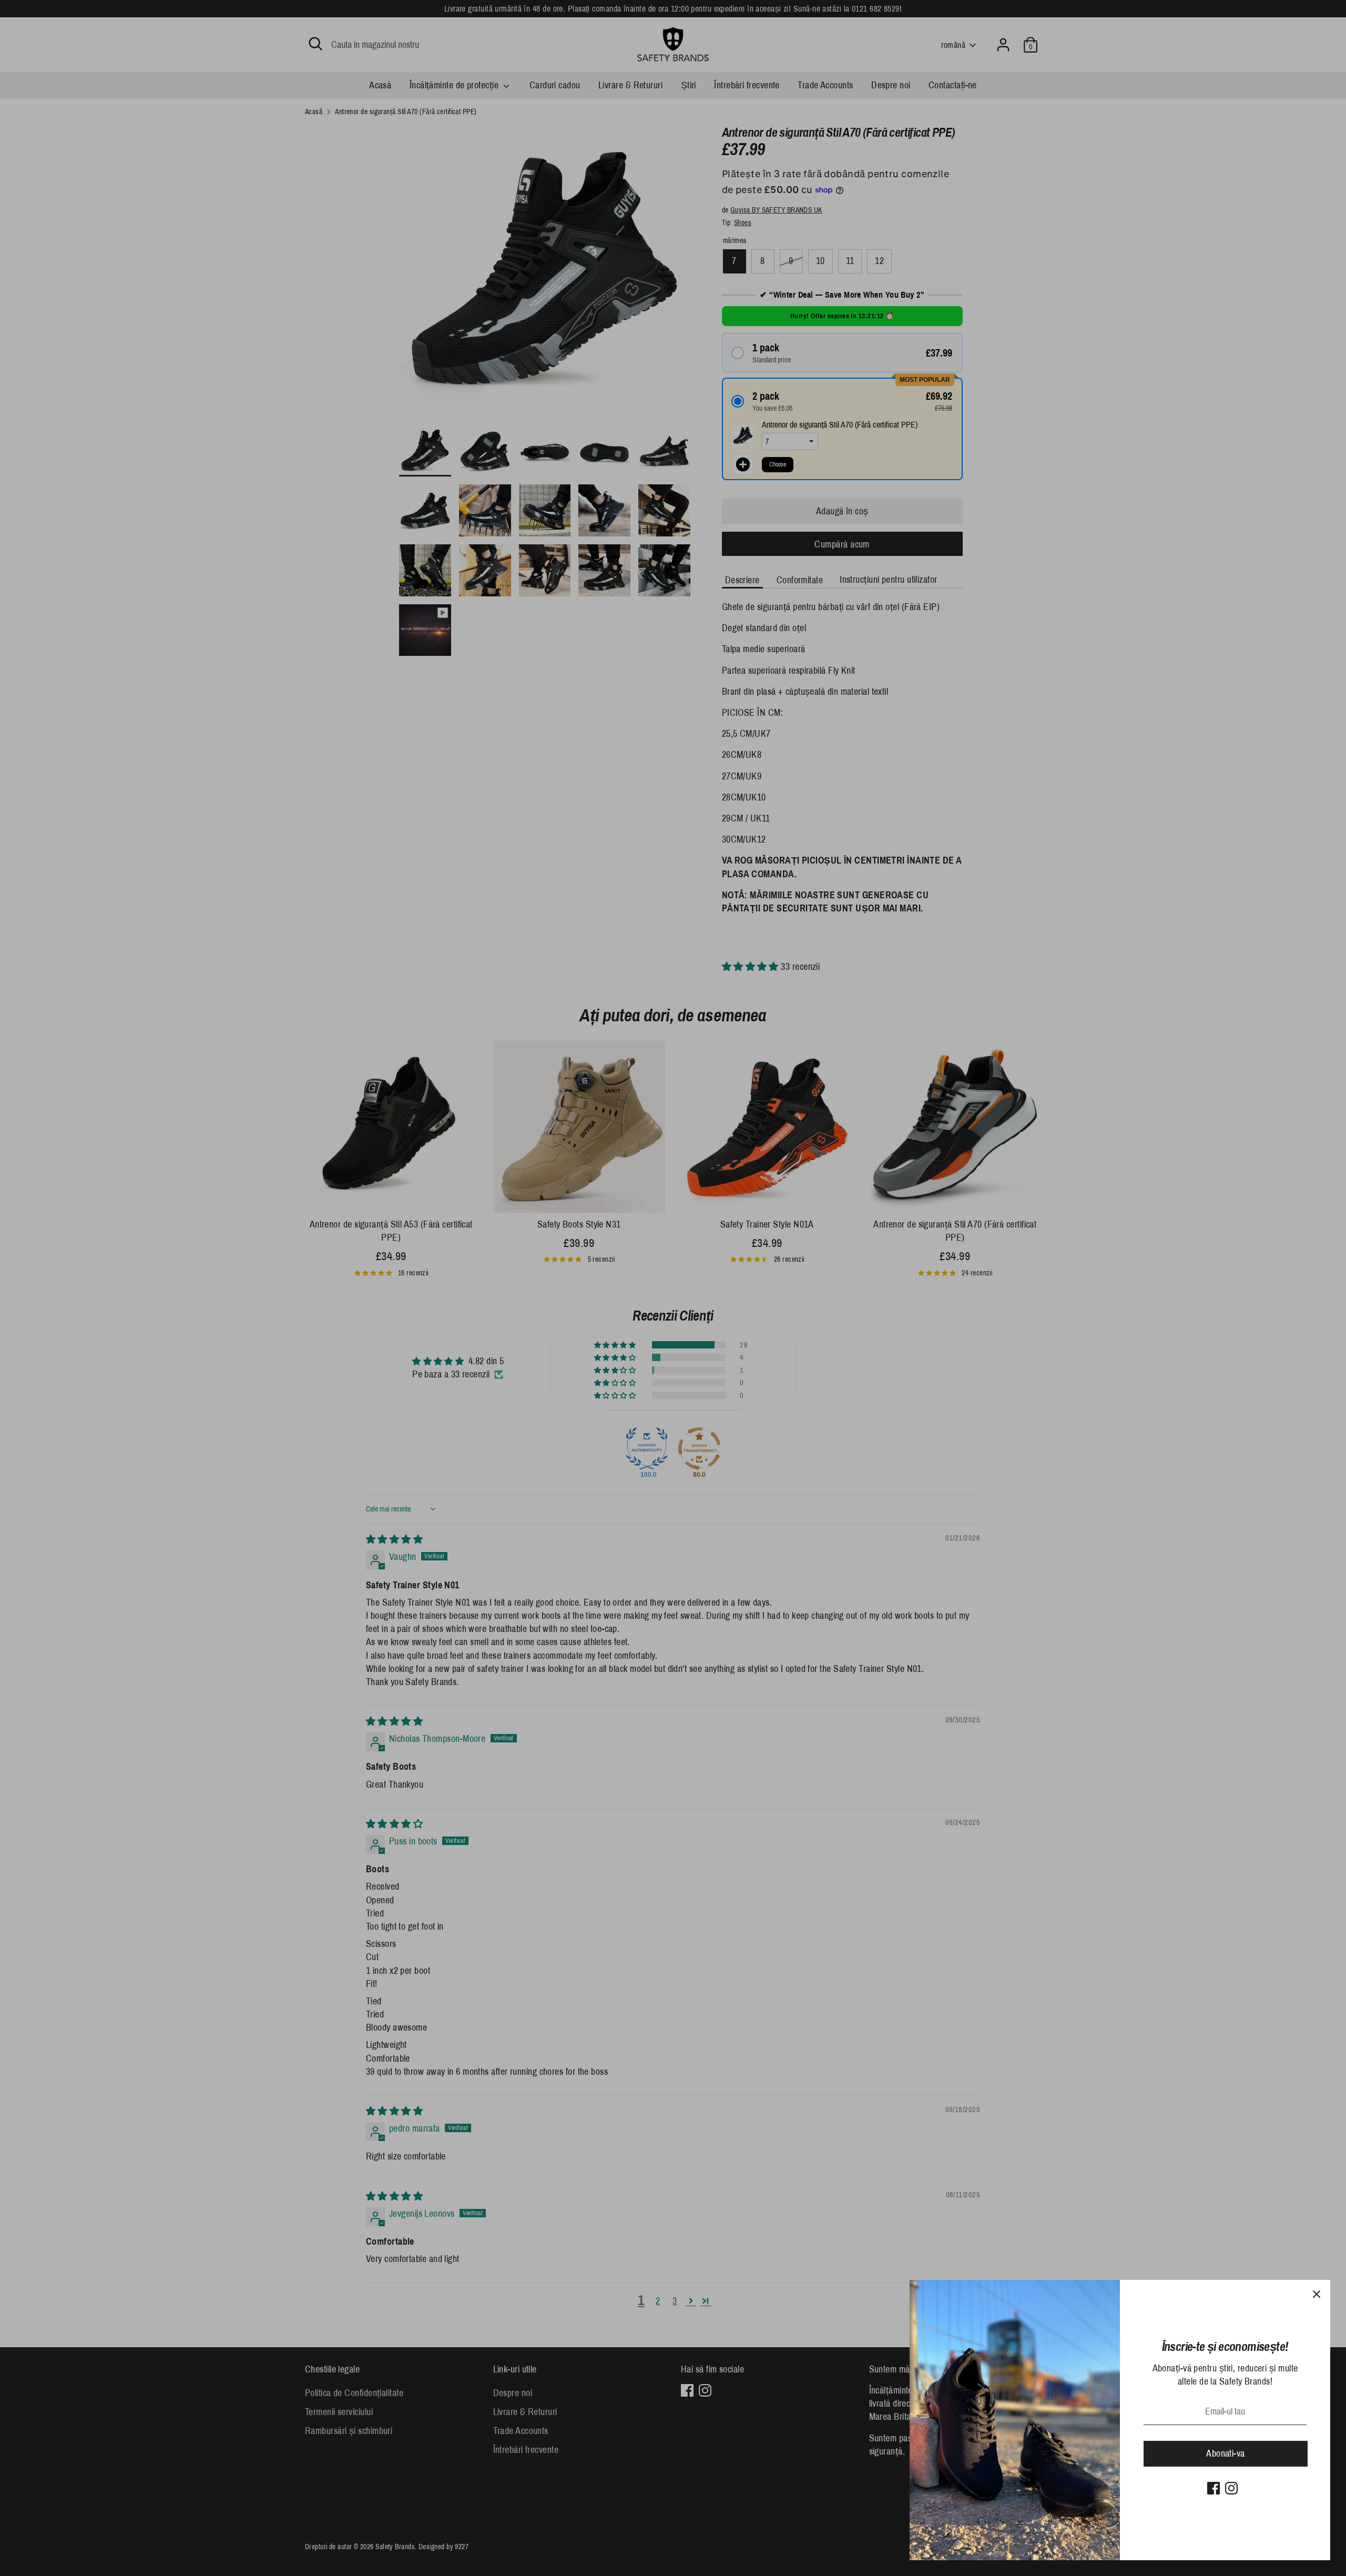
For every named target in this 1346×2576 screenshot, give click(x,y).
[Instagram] (1231, 2488)
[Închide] (1317, 2294)
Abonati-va (1226, 2453)
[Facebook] (1214, 2488)
